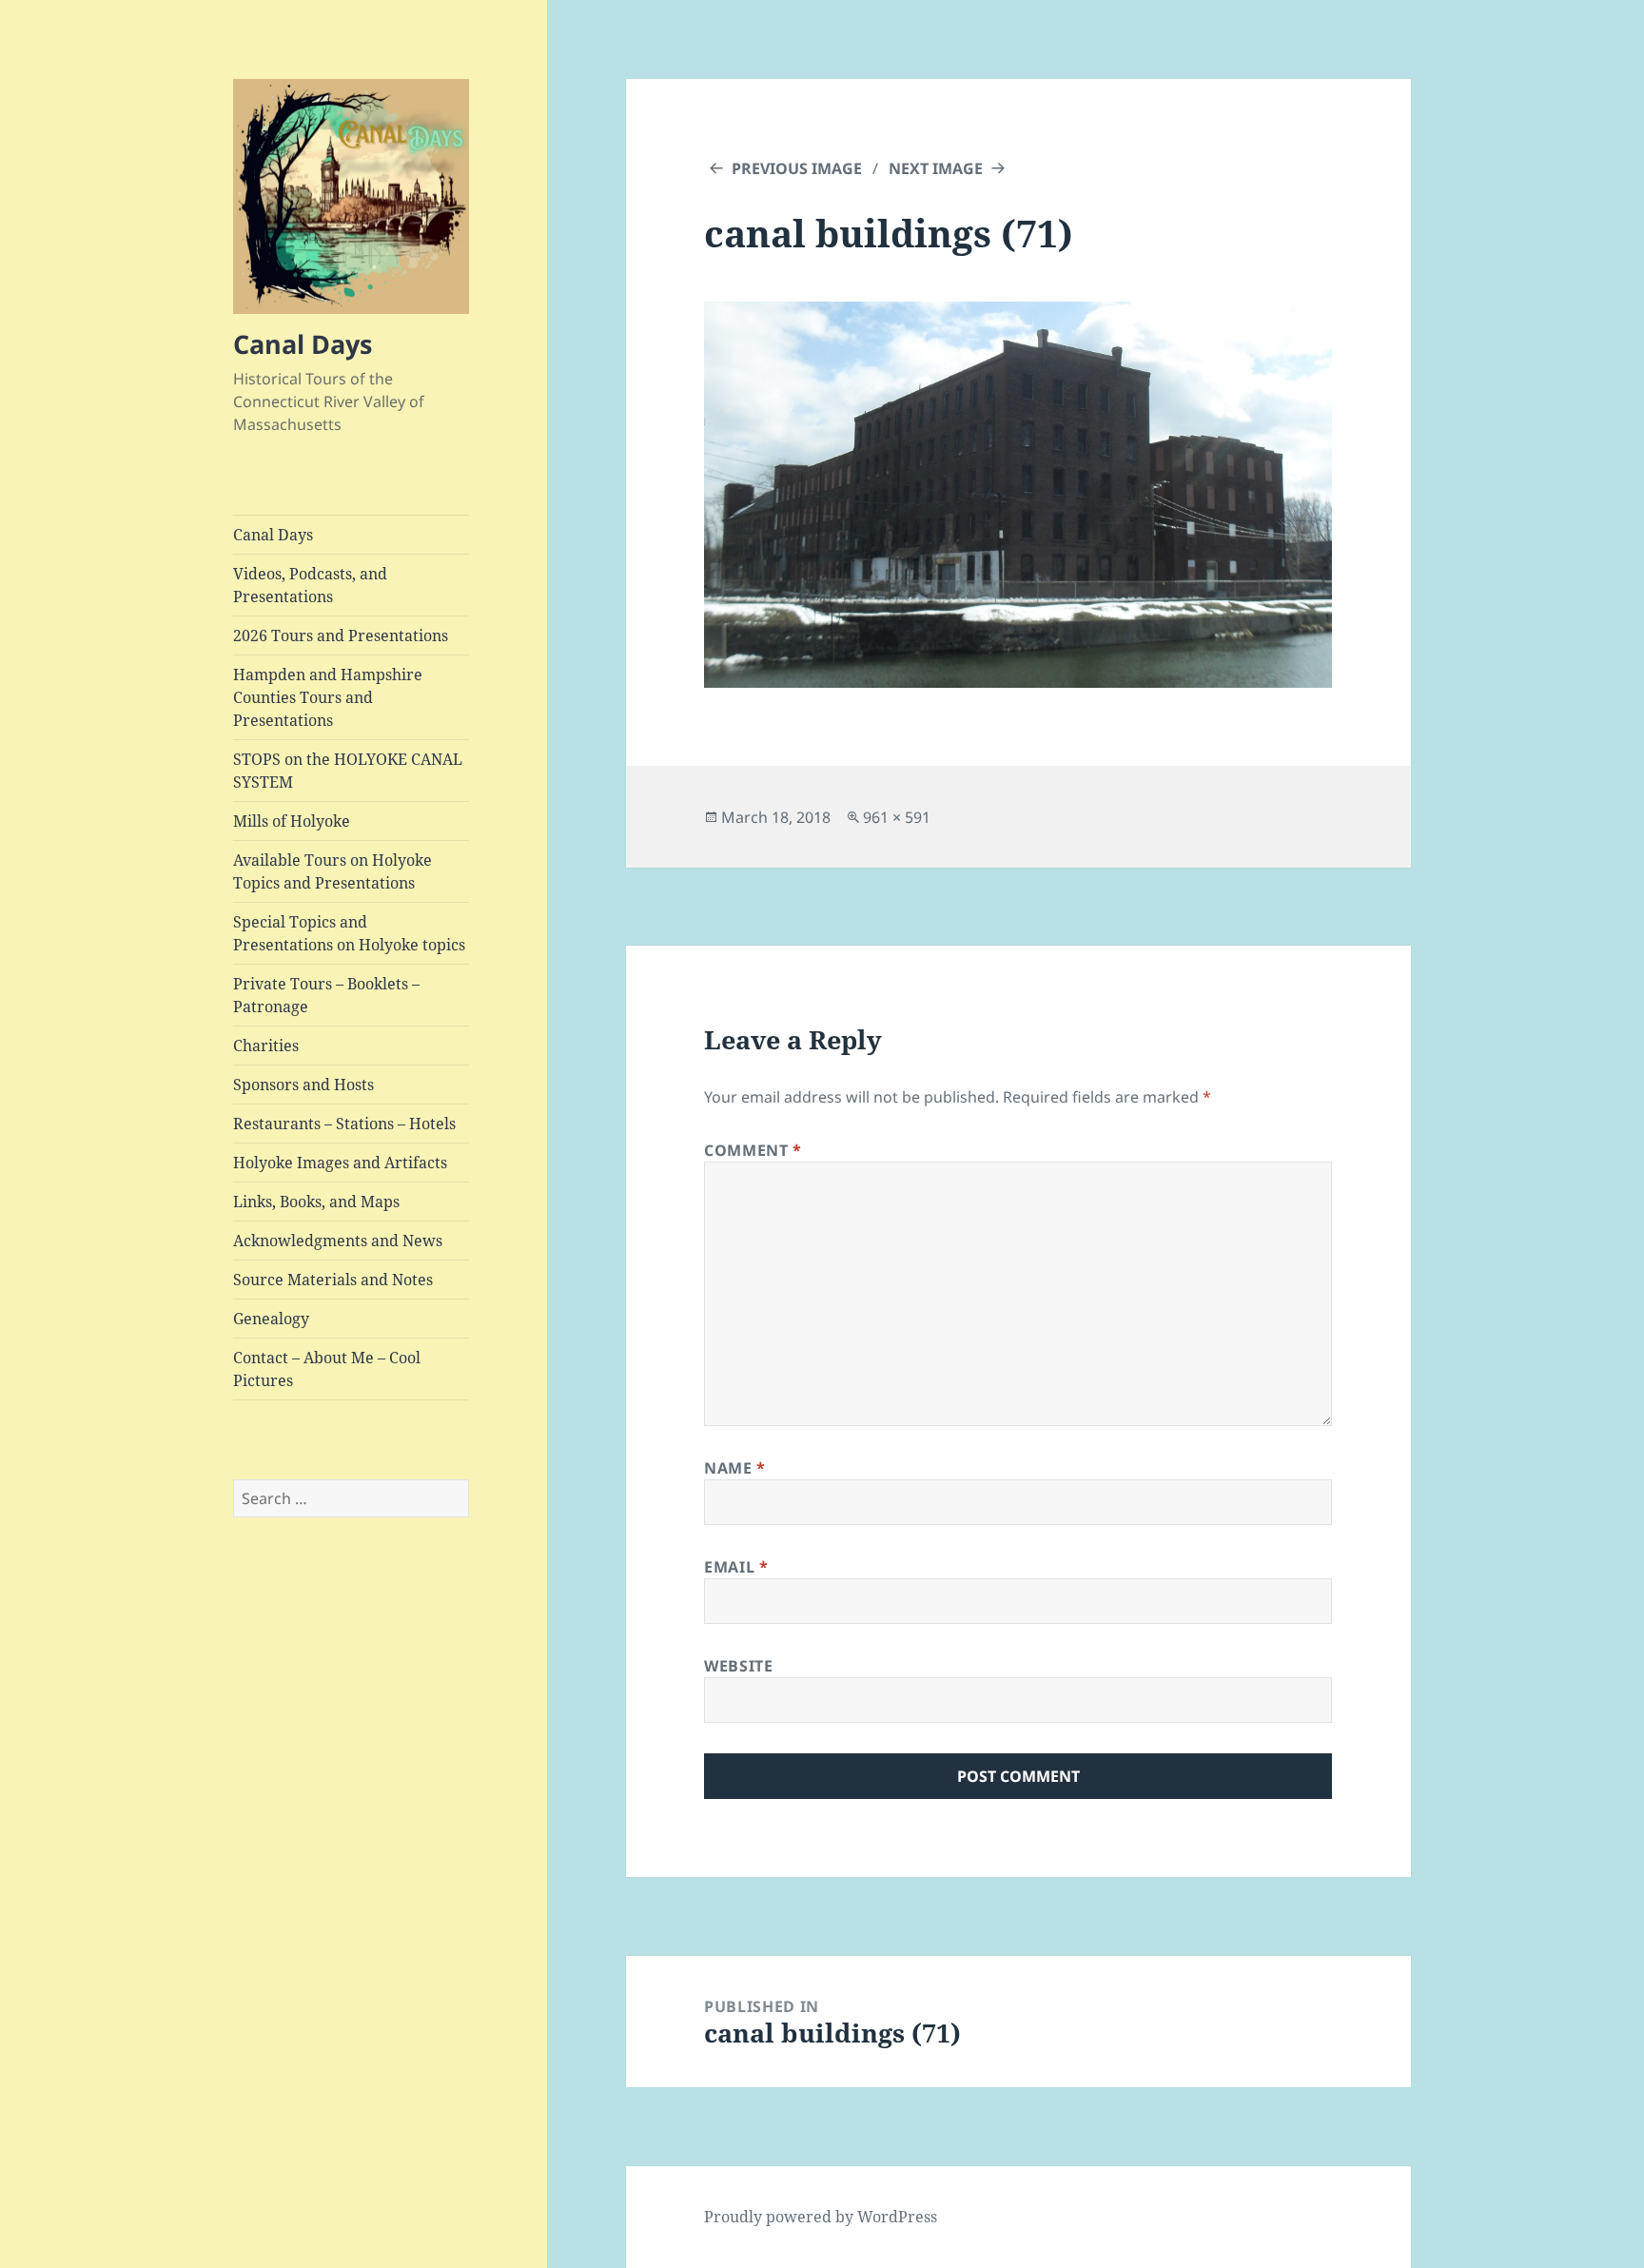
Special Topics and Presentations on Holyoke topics (349, 933)
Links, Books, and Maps (316, 1202)
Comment (753, 1150)
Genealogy (271, 1319)
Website (738, 1666)
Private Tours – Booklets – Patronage (326, 995)
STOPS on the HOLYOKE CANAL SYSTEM (348, 771)
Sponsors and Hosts (303, 1085)
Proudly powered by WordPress (821, 2217)
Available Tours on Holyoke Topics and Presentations (333, 871)
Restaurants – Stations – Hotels (344, 1124)
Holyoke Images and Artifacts (340, 1163)
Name (735, 1468)
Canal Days (303, 344)
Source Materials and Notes (333, 1280)
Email (736, 1567)
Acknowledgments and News (338, 1241)
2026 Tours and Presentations (341, 635)
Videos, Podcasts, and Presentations (310, 585)
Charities (266, 1046)
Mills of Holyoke (292, 821)
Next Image (936, 168)
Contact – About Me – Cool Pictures (327, 1369)
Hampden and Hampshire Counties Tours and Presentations (328, 697)
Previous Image (797, 168)
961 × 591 (897, 817)
